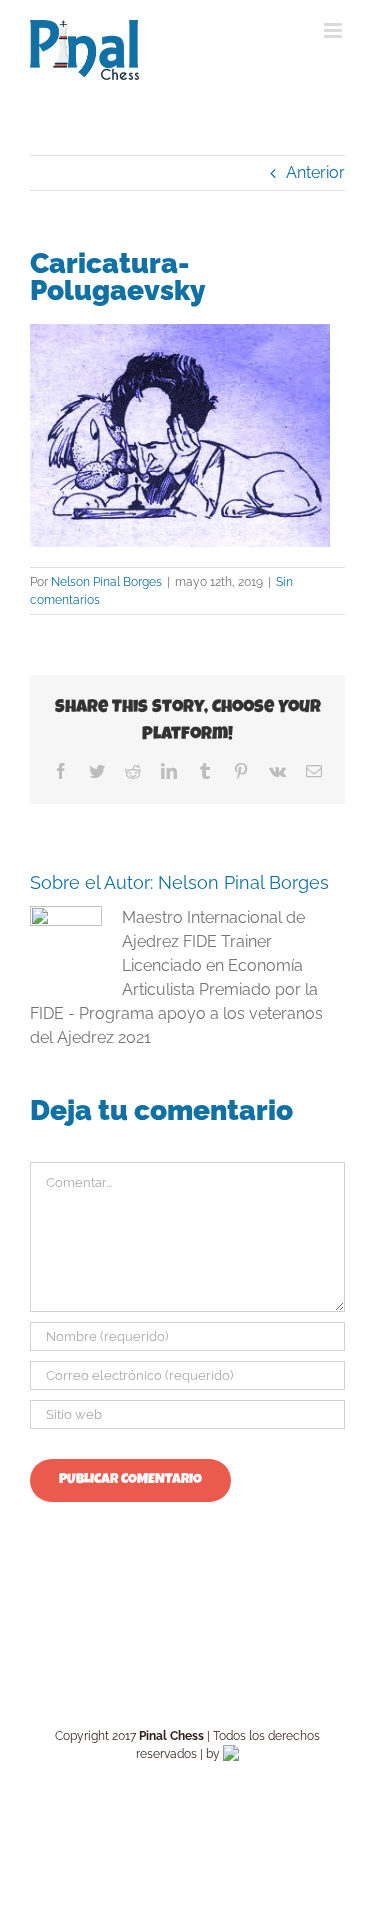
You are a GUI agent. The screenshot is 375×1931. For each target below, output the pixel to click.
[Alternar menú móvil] (334, 30)
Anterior (315, 172)
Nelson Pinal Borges (106, 582)
